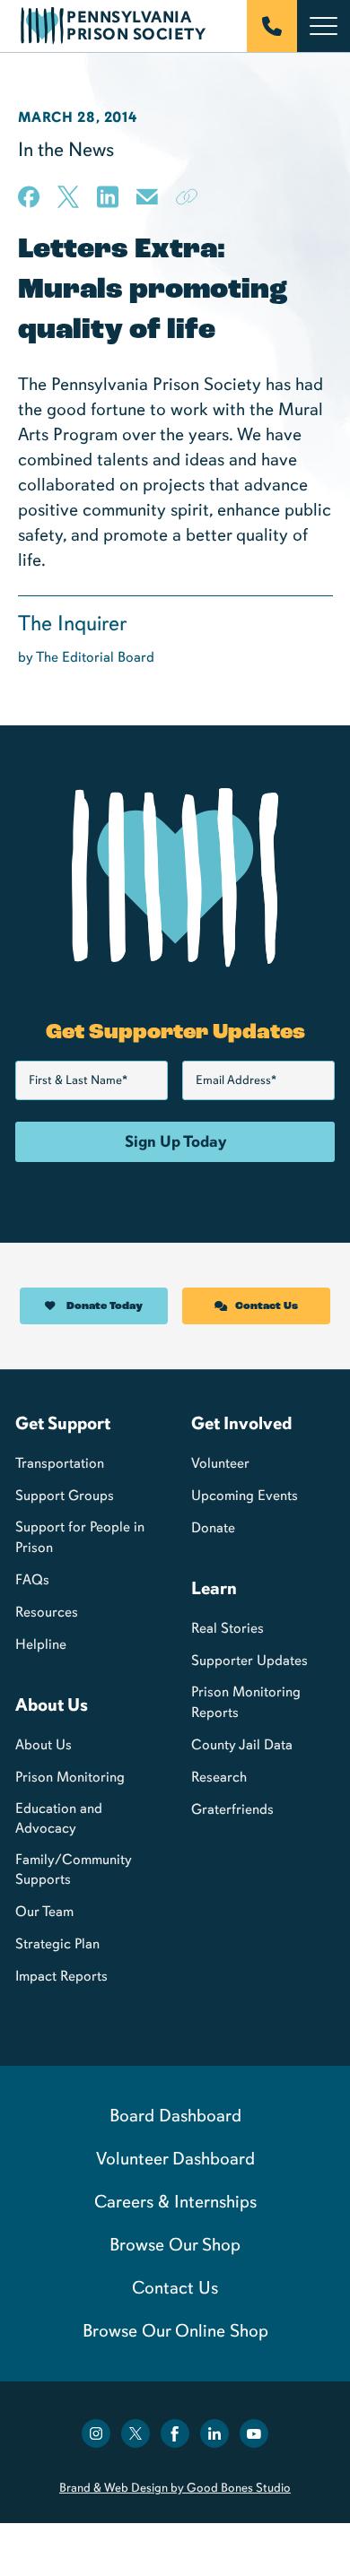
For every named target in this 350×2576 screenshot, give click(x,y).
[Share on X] (68, 197)
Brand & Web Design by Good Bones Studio (175, 2488)
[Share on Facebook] (29, 197)
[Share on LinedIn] (108, 197)
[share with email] (147, 203)
